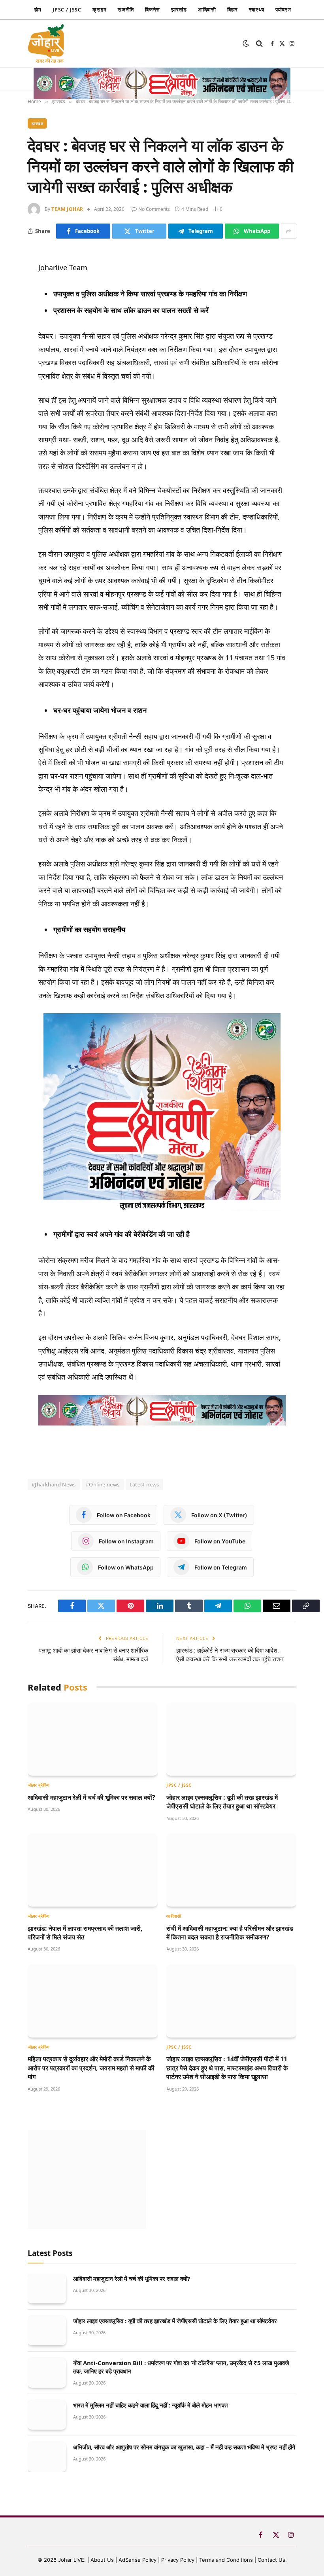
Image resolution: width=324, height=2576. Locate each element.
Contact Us (271, 2560)
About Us (103, 2560)
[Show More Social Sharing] (289, 231)
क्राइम (100, 9)
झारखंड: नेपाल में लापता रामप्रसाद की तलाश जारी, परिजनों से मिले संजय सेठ (85, 1933)
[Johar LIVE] (48, 44)
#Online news (103, 1484)
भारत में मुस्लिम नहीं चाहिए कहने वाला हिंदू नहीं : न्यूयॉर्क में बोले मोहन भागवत (150, 2405)
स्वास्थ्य (257, 9)
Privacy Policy (178, 2560)
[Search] (259, 44)
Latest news (144, 1484)
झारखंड (179, 9)
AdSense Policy (138, 2560)
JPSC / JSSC (67, 10)
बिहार (233, 9)
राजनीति (126, 9)
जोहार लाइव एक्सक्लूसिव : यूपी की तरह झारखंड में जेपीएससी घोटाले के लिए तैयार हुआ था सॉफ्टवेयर (222, 1802)
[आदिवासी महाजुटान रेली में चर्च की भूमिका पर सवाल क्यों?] (93, 1739)
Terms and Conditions (226, 2560)
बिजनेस (153, 9)
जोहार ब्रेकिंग (39, 1785)
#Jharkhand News (54, 1484)
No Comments (154, 209)
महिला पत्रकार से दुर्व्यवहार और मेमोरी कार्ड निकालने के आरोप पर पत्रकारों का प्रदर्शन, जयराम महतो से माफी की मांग (91, 2068)
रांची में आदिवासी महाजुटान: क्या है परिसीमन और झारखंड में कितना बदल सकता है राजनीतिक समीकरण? (230, 1933)
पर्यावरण (283, 9)
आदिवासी (207, 9)
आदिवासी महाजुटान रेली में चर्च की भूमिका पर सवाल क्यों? (91, 1797)
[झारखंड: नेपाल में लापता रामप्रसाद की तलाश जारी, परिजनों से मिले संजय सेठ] (93, 1870)
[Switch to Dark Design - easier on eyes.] (246, 44)
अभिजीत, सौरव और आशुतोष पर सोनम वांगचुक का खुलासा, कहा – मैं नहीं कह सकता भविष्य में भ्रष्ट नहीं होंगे (184, 2447)
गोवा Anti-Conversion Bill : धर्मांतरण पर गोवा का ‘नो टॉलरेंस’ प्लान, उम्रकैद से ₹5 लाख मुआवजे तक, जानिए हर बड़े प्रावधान (181, 2367)
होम (38, 9)
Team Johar (67, 209)
